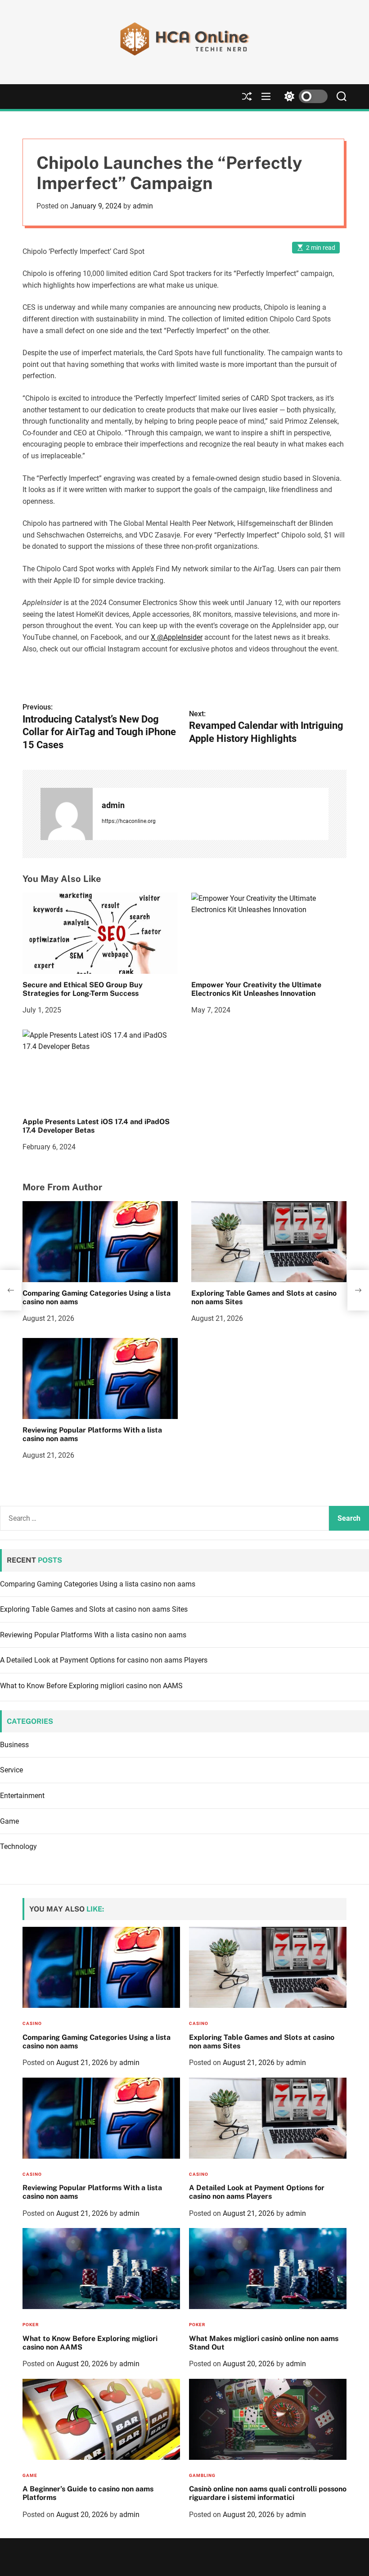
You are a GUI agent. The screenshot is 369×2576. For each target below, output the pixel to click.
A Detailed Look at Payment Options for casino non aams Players (104, 1660)
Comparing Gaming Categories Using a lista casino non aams (97, 1297)
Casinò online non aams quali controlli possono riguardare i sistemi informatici (268, 2493)
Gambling (202, 2475)
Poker (31, 2325)
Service (11, 1770)
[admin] (67, 814)
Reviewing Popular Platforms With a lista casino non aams (92, 1434)
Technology (18, 1846)
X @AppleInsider (177, 637)
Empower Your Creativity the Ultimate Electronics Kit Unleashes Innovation (256, 989)
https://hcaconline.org (129, 821)
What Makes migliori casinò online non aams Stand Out (264, 2343)
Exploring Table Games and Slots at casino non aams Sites (264, 1297)
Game (9, 1821)
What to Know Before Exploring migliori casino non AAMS (91, 1686)
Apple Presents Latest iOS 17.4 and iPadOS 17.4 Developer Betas (96, 1126)
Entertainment (22, 1796)
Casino (32, 2023)
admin (143, 206)
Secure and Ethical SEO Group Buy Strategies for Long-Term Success (83, 989)
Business (14, 1745)
